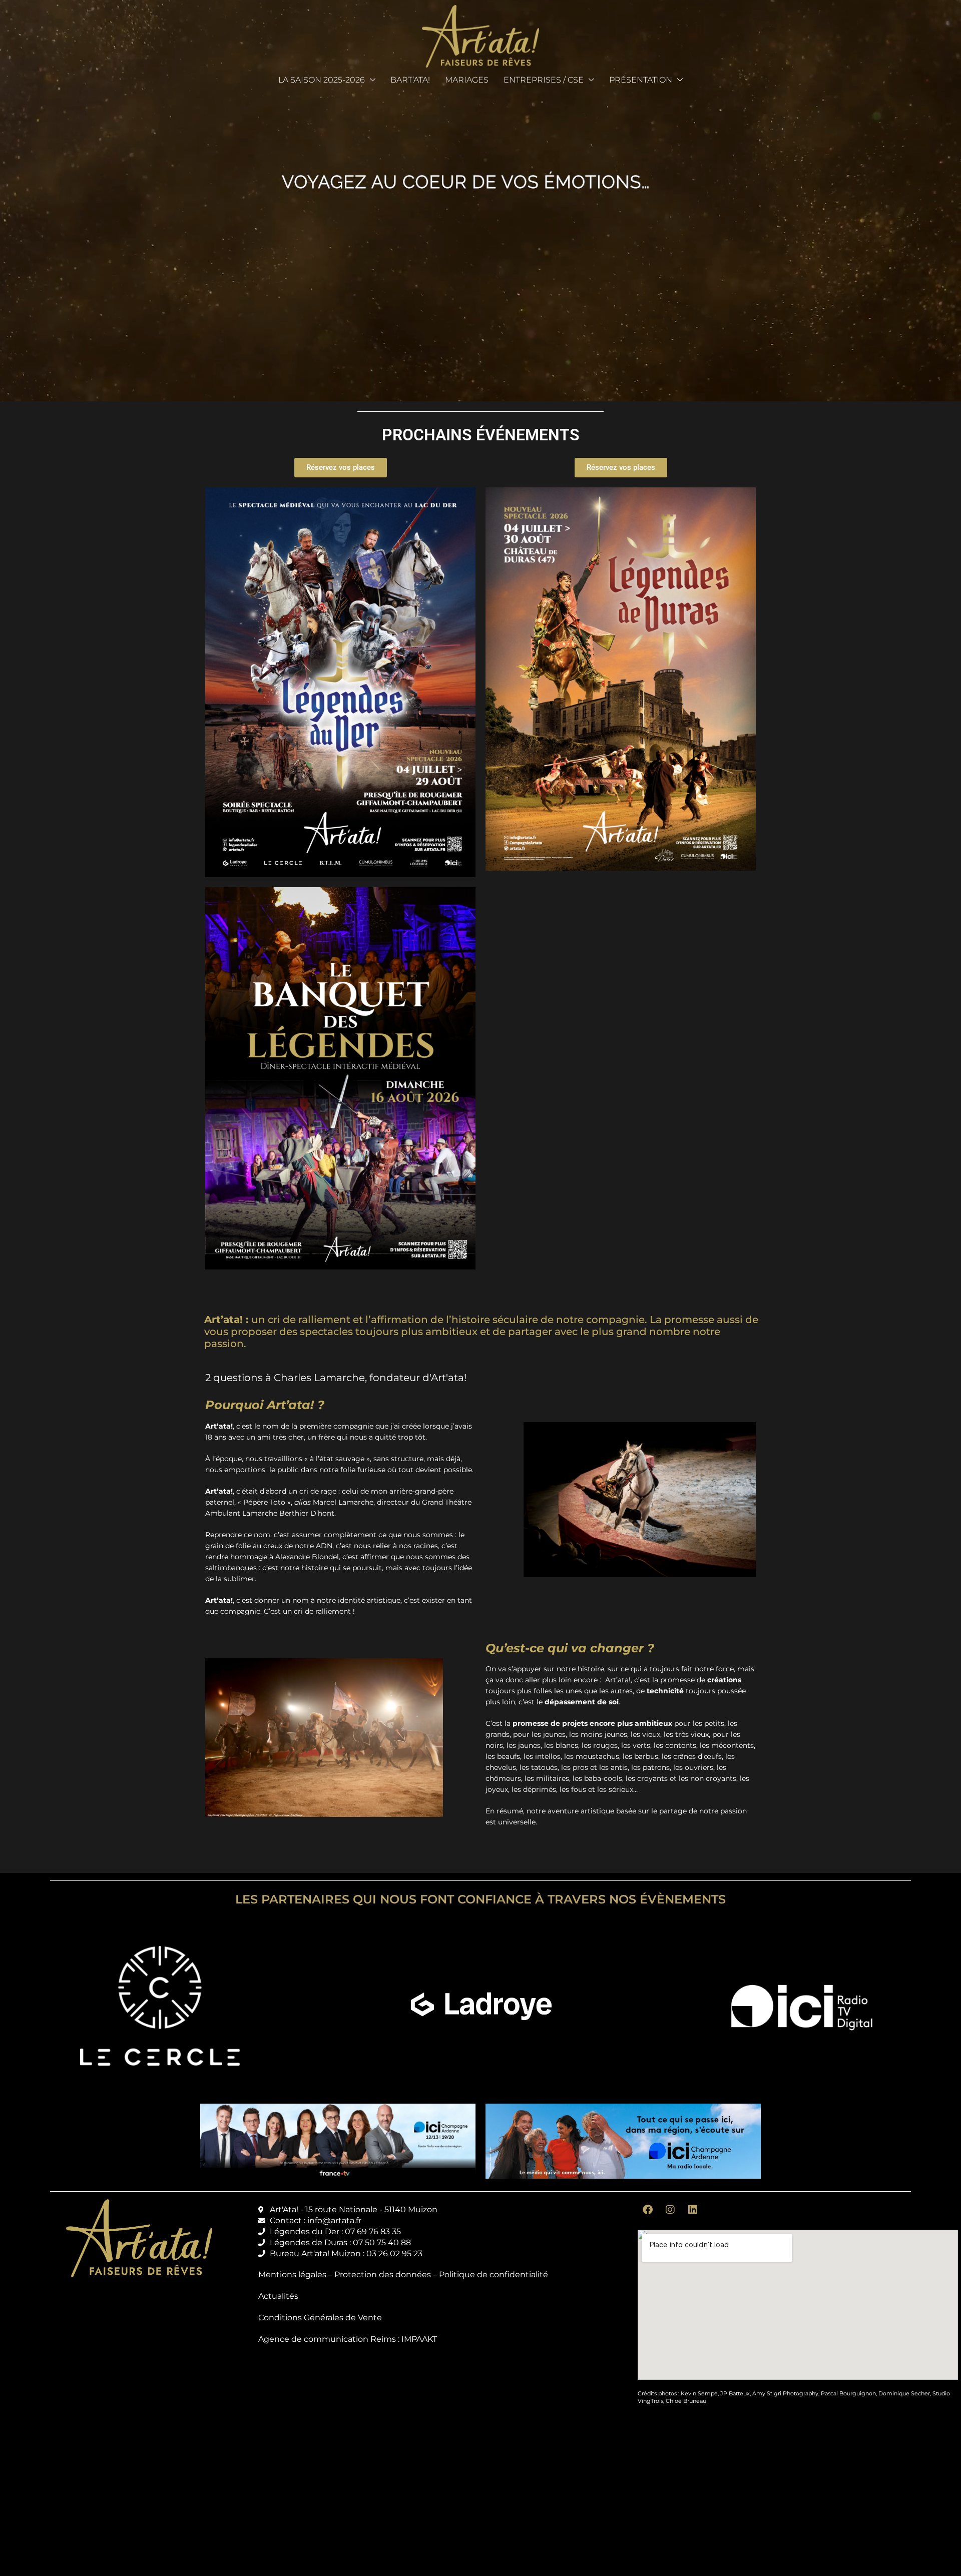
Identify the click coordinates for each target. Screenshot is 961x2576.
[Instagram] (670, 2210)
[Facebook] (648, 2210)
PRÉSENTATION (641, 80)
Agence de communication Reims (327, 2339)
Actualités (278, 2296)
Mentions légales (292, 2275)
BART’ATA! (410, 80)
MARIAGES (467, 80)
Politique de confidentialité (494, 2275)
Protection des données (383, 2275)
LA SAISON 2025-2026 (322, 80)
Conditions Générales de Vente (320, 2318)
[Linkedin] (693, 2210)
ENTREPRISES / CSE (544, 80)
